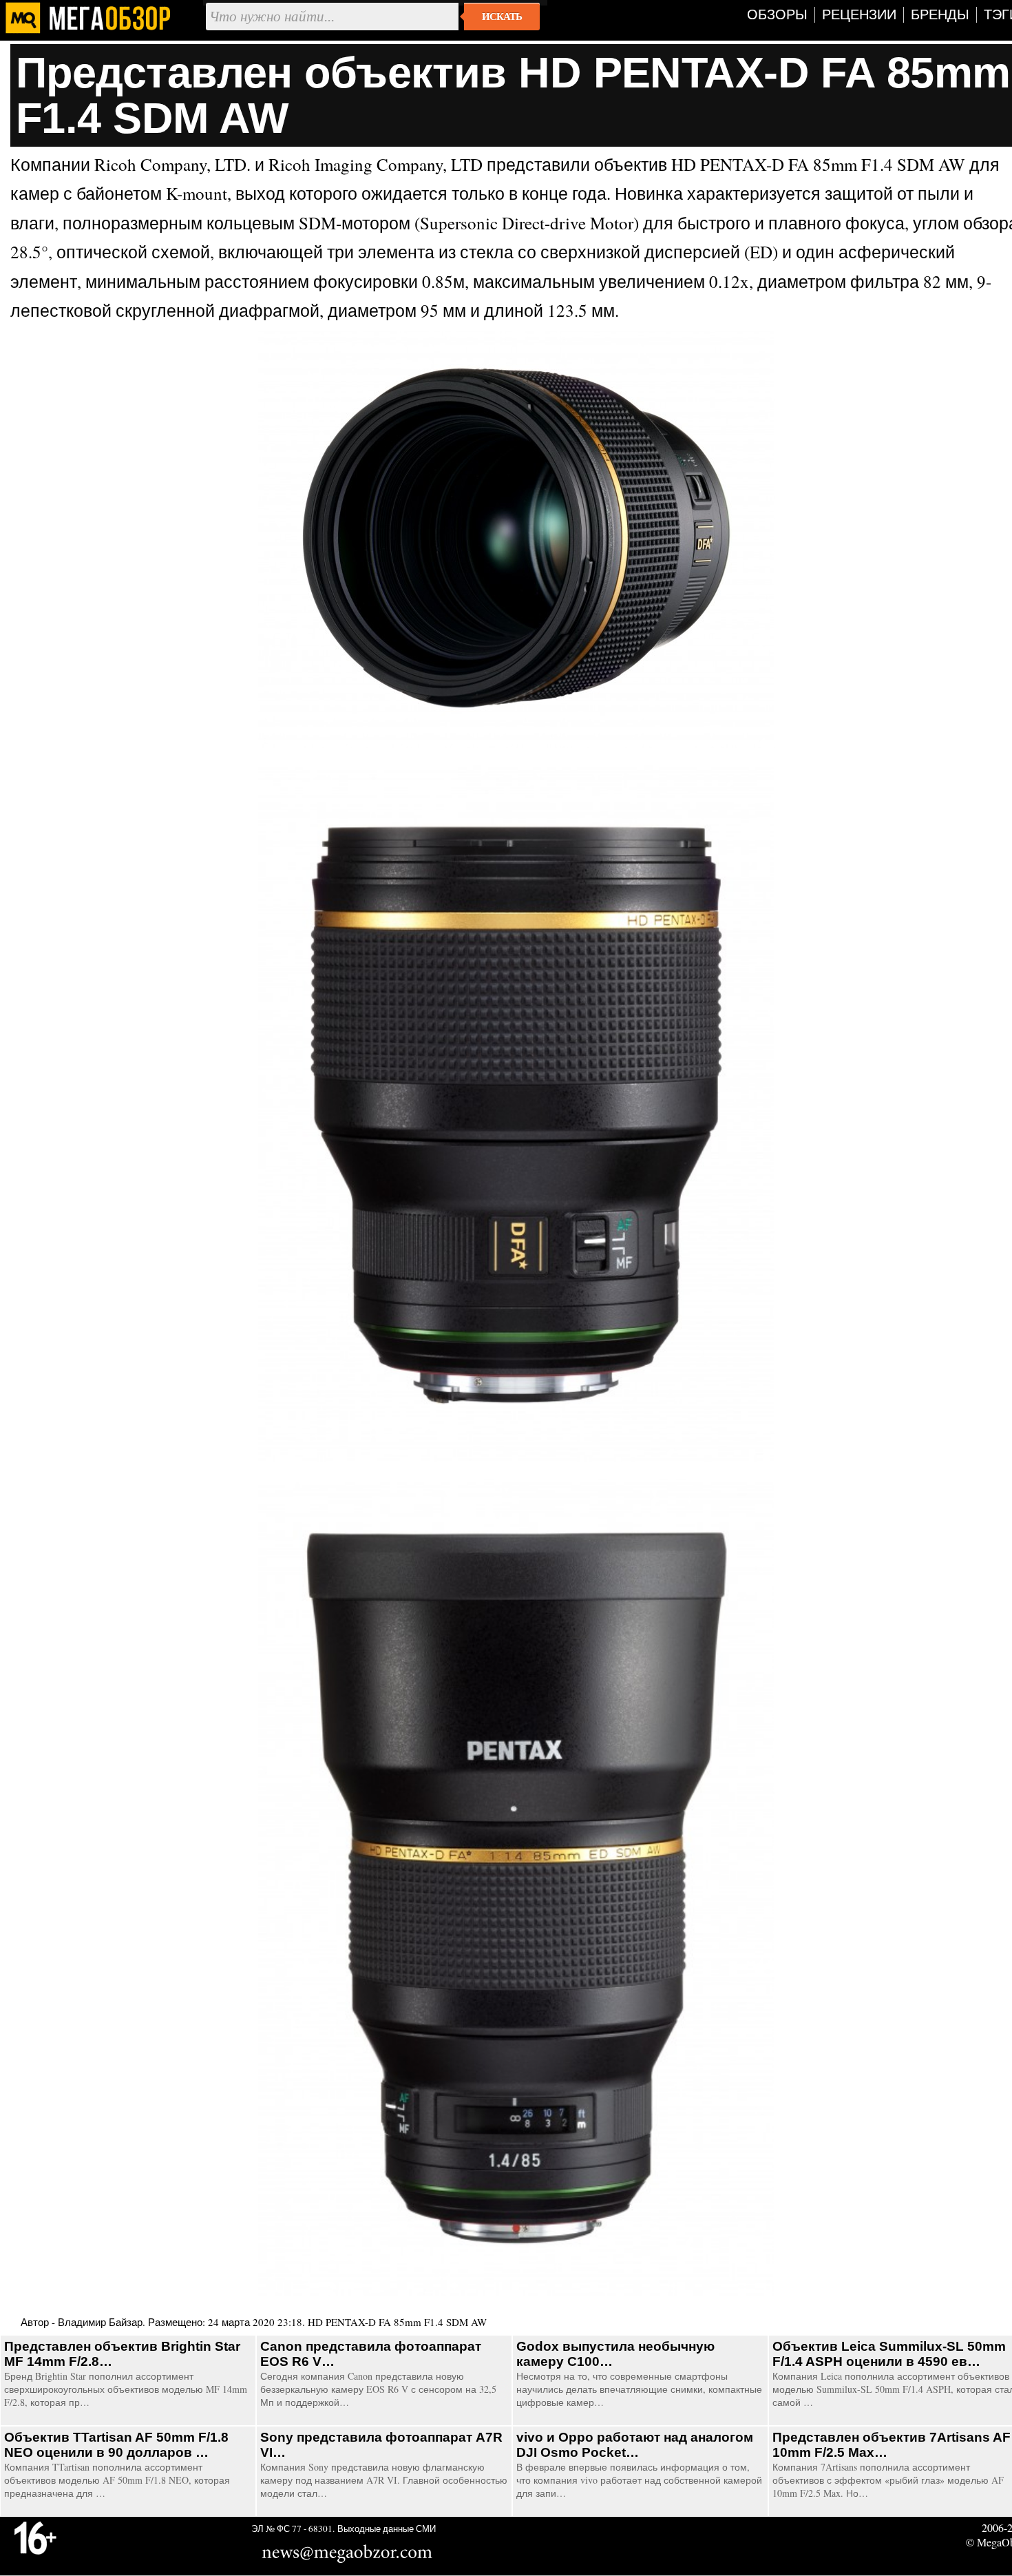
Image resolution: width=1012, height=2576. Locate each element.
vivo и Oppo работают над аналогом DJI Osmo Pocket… (635, 2445)
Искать (502, 17)
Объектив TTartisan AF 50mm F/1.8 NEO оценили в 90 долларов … (116, 2445)
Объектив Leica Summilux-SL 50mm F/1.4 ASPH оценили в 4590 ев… (889, 2354)
